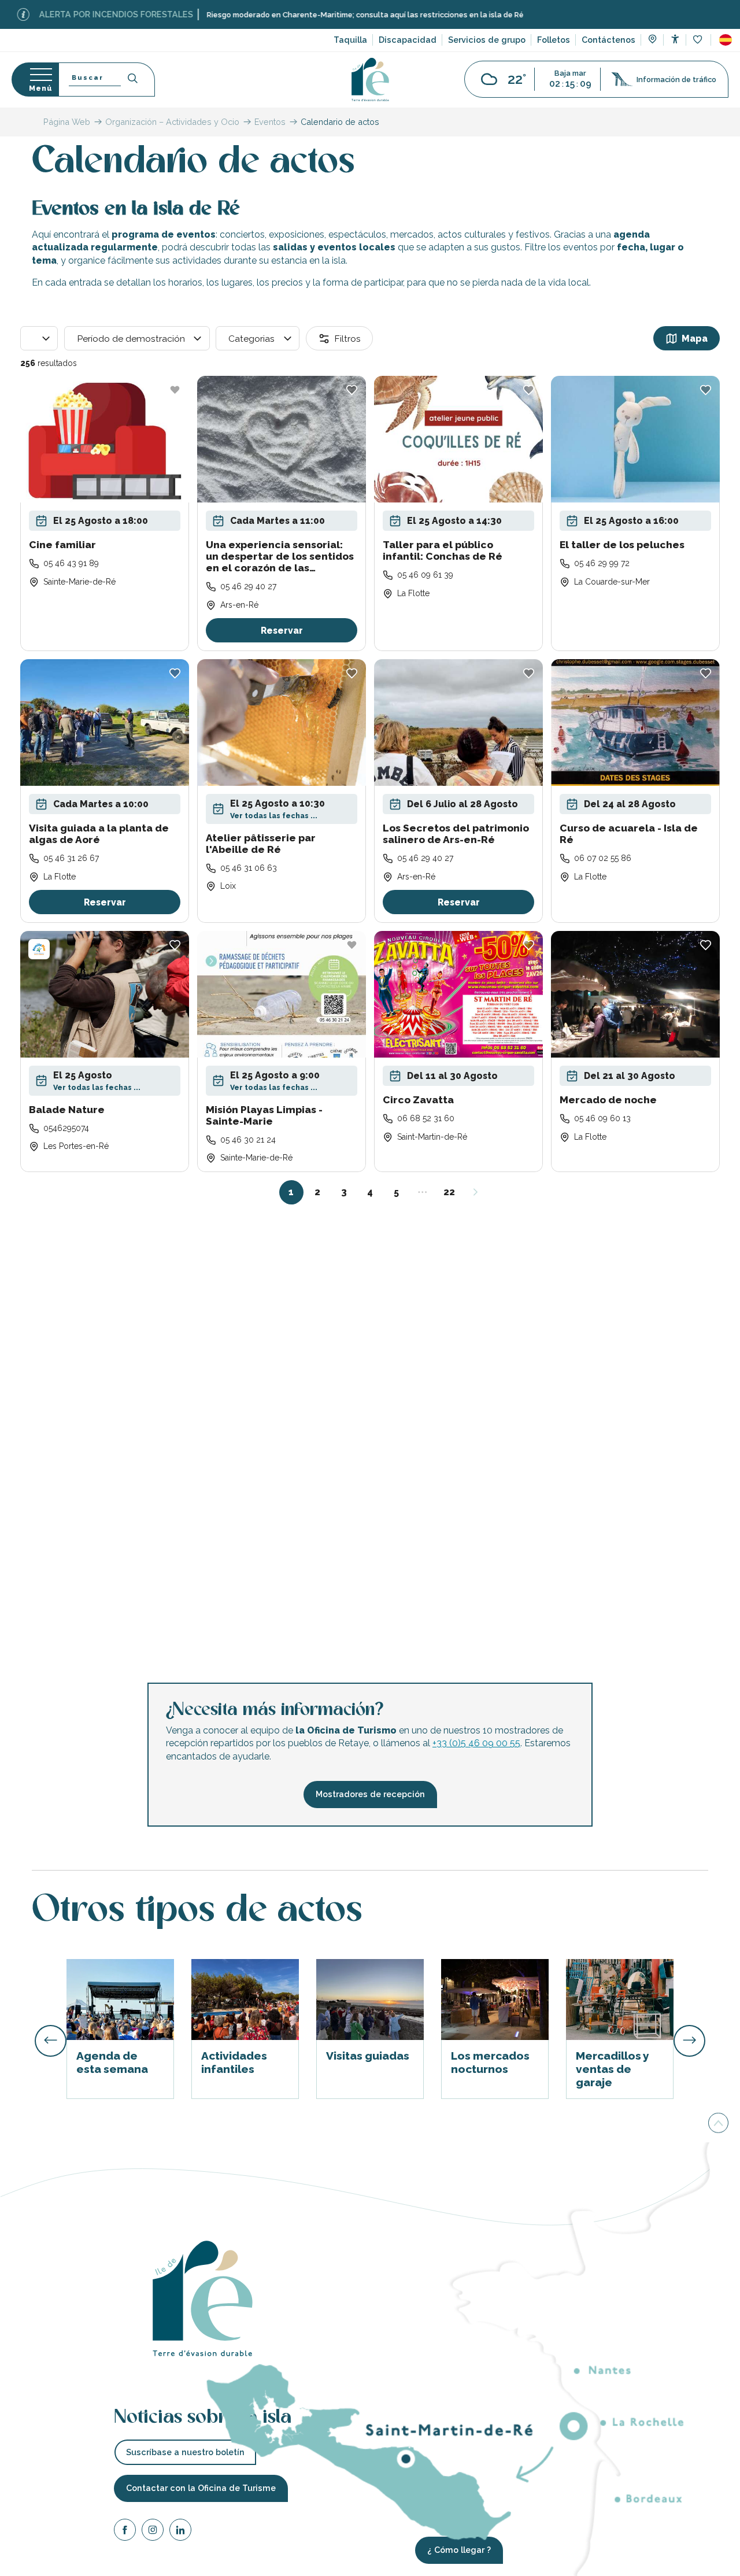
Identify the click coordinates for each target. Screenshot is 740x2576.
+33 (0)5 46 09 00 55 (476, 1743)
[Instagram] (153, 2531)
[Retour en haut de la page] (718, 2122)
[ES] (726, 40)
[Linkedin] (180, 2531)
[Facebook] (125, 2531)
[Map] (652, 40)
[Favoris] (699, 40)
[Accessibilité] (675, 39)
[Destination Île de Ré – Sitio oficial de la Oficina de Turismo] (370, 80)
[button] (726, 40)
